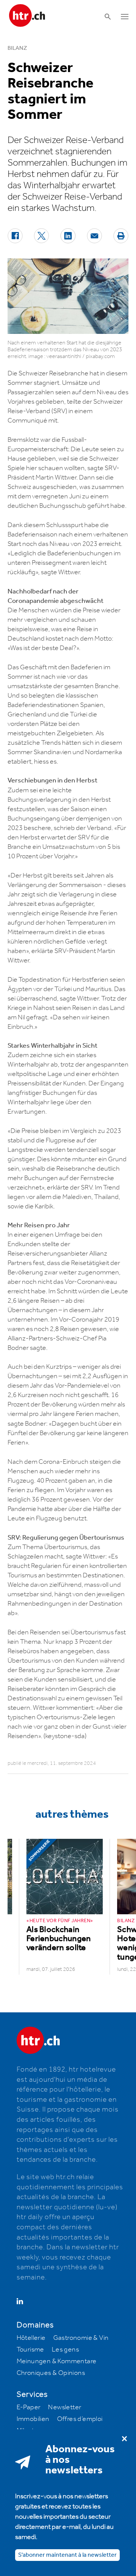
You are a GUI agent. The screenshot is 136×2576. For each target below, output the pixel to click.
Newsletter (65, 2407)
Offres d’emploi (80, 2419)
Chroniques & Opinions (51, 2373)
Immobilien (33, 2419)
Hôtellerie (31, 2338)
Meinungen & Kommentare (57, 2361)
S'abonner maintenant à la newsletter (67, 2555)
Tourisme (30, 2350)
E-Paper (29, 2407)
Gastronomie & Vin (81, 2338)
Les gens (65, 2350)
